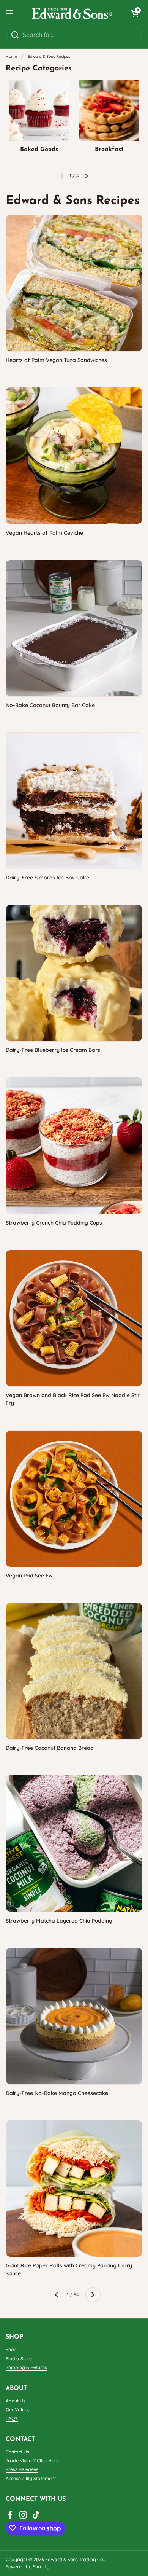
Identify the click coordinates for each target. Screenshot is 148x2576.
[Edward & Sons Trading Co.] (72, 13)
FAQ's (12, 2418)
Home (11, 56)
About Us (16, 2401)
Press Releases (22, 2469)
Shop (11, 2349)
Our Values (18, 2410)
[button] (135, 13)
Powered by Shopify (28, 2567)
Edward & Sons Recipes (49, 56)
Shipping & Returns (26, 2367)
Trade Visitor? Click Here (32, 2461)
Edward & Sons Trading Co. (75, 2559)
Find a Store (19, 2359)
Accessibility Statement (31, 2478)
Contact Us (17, 2452)
